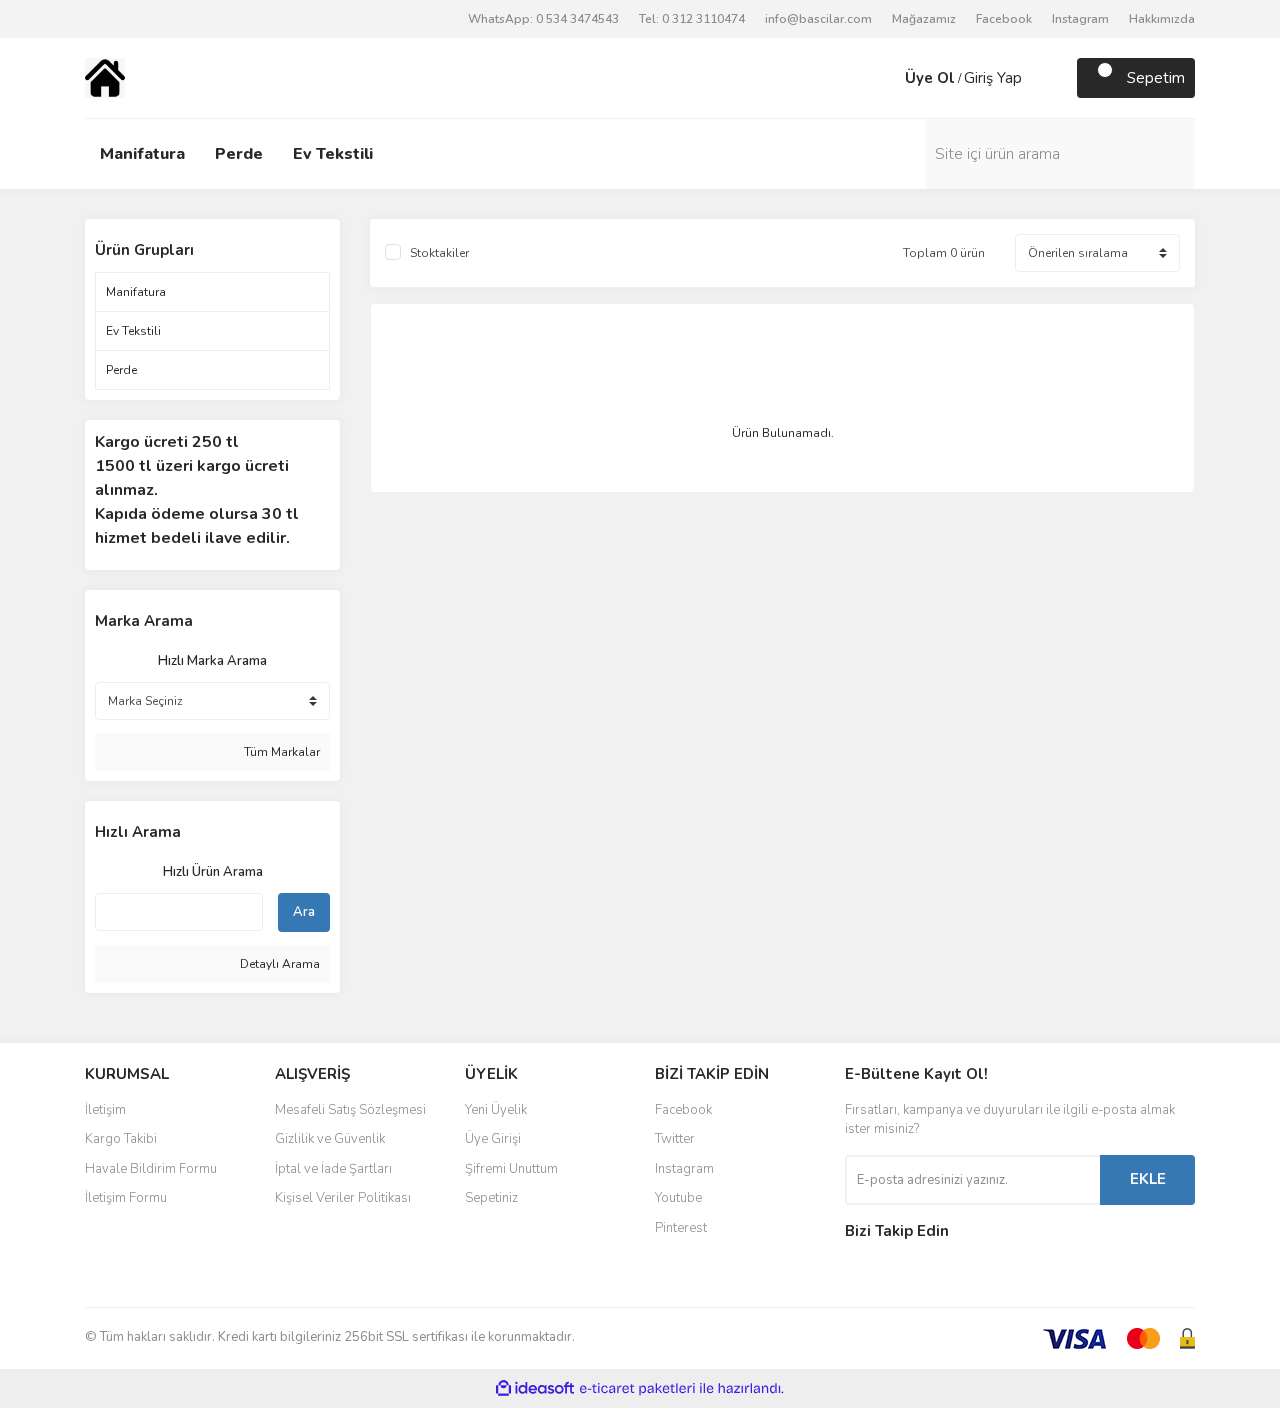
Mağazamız (924, 19)
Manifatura (142, 154)
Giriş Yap (993, 78)
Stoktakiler (439, 253)
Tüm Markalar (280, 752)
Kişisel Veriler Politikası (343, 1198)
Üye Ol (930, 78)
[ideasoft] (535, 1388)
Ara (304, 912)
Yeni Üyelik (496, 1110)
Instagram (1080, 19)
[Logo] (105, 77)
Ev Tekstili (333, 154)
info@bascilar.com (818, 19)
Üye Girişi (493, 1139)
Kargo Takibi (121, 1139)
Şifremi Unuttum (511, 1169)
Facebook (1004, 19)
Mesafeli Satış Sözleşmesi (350, 1110)
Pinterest (681, 1228)
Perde (239, 154)
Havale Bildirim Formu (151, 1169)
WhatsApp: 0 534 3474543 (543, 19)
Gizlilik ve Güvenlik (330, 1139)
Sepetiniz (491, 1198)
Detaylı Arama (278, 964)
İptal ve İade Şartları (333, 1169)
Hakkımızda (1162, 19)
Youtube (678, 1198)
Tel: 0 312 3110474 (692, 19)
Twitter (675, 1139)
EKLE (1148, 1179)
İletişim (105, 1110)
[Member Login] (885, 78)
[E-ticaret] (637, 1389)
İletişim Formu (126, 1198)
